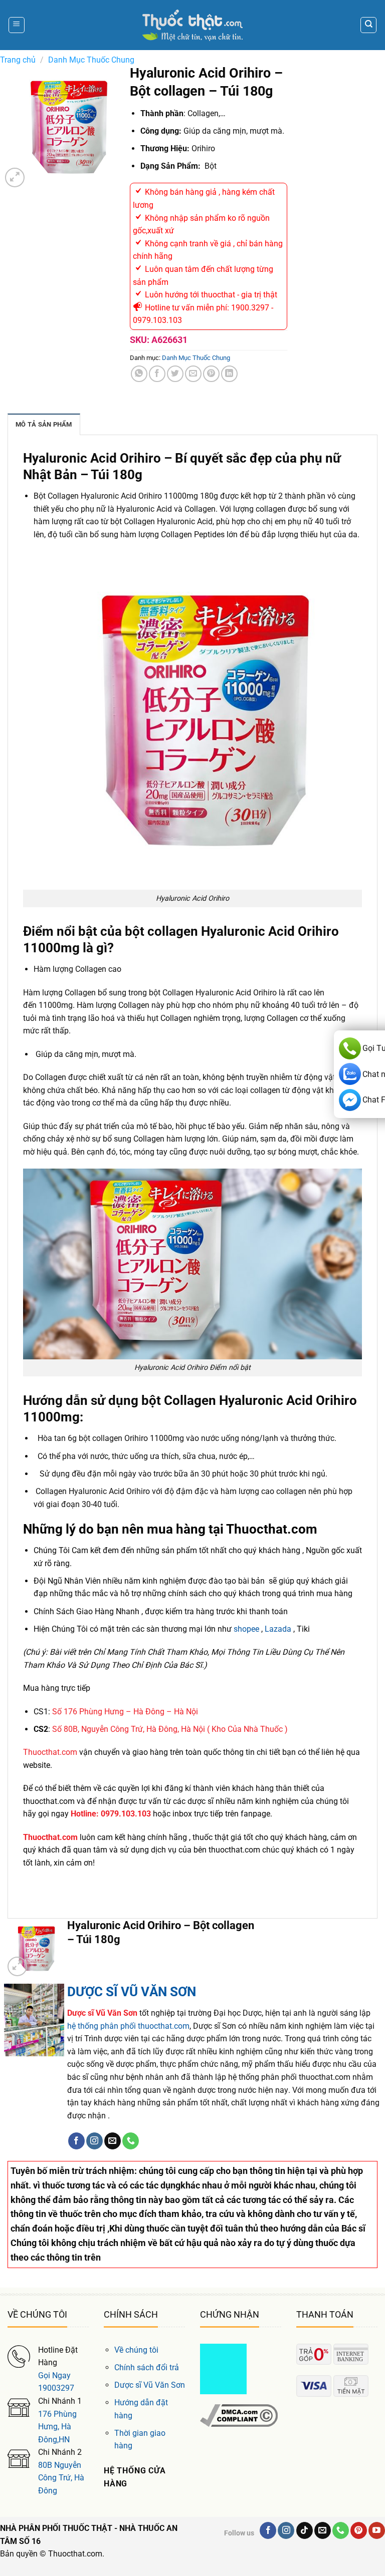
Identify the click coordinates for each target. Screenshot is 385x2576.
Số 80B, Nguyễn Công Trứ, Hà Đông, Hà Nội (129, 1729)
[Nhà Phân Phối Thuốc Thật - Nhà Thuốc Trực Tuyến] (192, 25)
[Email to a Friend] (193, 374)
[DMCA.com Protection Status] (223, 2368)
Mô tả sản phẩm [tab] (44, 424)
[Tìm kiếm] (368, 25)
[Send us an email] (113, 2141)
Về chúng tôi (136, 2350)
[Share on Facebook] (157, 374)
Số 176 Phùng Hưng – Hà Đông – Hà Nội (125, 1712)
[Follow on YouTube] (377, 2530)
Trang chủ (18, 60)
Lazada (278, 1629)
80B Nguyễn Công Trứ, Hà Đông (61, 2478)
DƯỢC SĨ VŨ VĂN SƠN (132, 1992)
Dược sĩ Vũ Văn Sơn (150, 2385)
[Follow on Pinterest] (359, 2530)
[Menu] (17, 25)
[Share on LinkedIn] (229, 374)
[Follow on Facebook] (76, 2141)
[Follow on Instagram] (94, 2141)
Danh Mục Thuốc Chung (91, 60)
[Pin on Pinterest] (211, 374)
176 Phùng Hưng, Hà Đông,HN (57, 2427)
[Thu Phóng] (15, 177)
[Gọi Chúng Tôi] (131, 2141)
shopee (246, 1629)
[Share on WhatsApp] (139, 374)
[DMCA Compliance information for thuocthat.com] (239, 2415)
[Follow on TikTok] (305, 2530)
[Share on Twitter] (175, 374)
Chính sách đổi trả (147, 2367)
